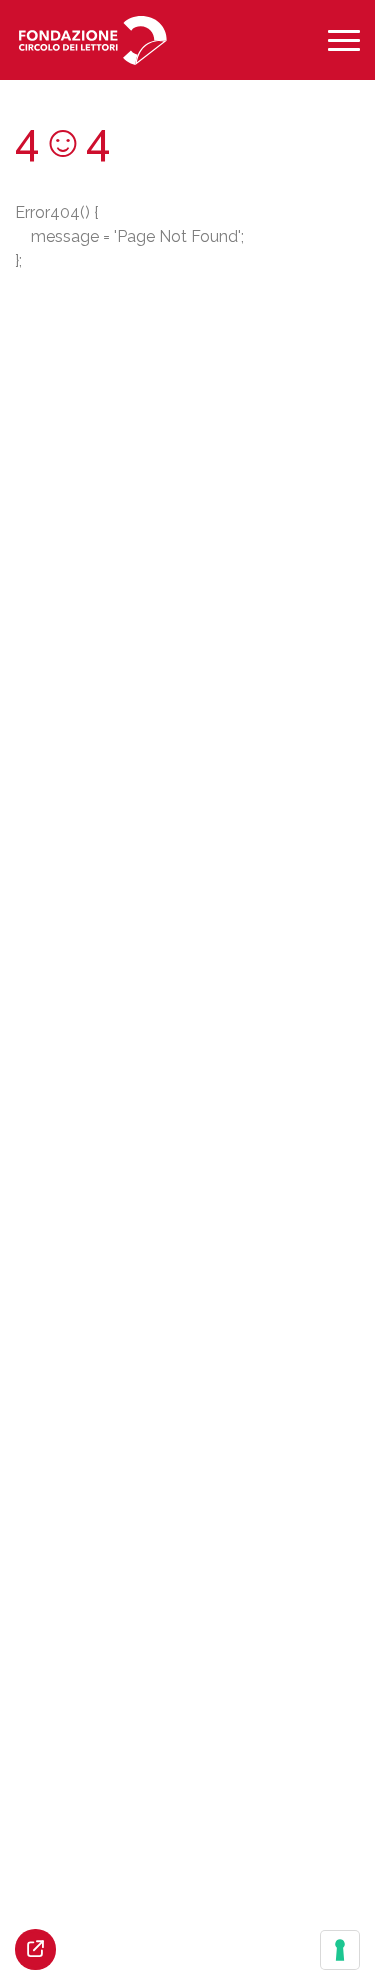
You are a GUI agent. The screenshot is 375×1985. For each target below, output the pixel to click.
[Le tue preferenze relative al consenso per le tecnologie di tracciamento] (340, 1950)
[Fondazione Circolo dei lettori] (92, 40)
